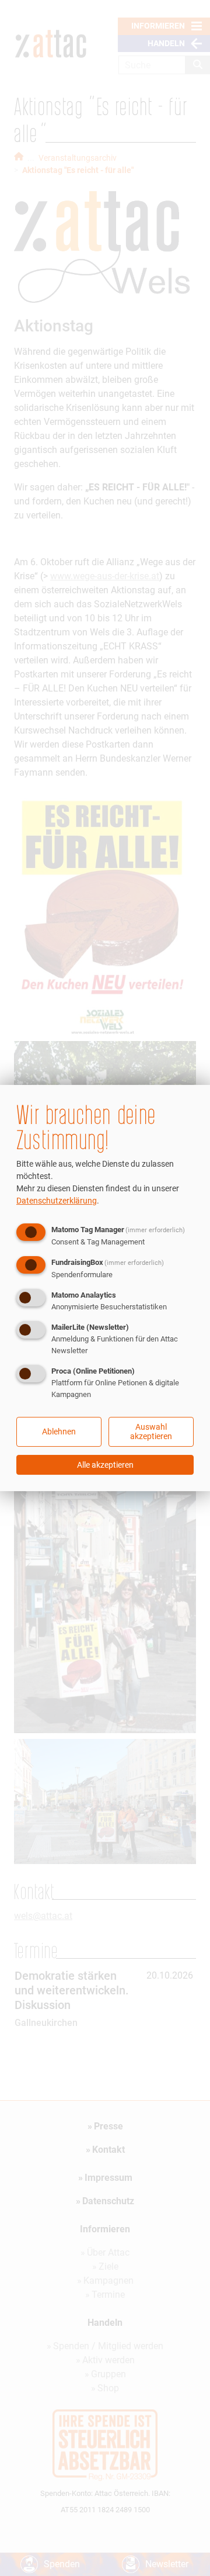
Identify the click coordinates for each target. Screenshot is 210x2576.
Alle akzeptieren (105, 1465)
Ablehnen (59, 1432)
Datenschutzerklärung (57, 1201)
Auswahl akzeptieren (151, 1432)
